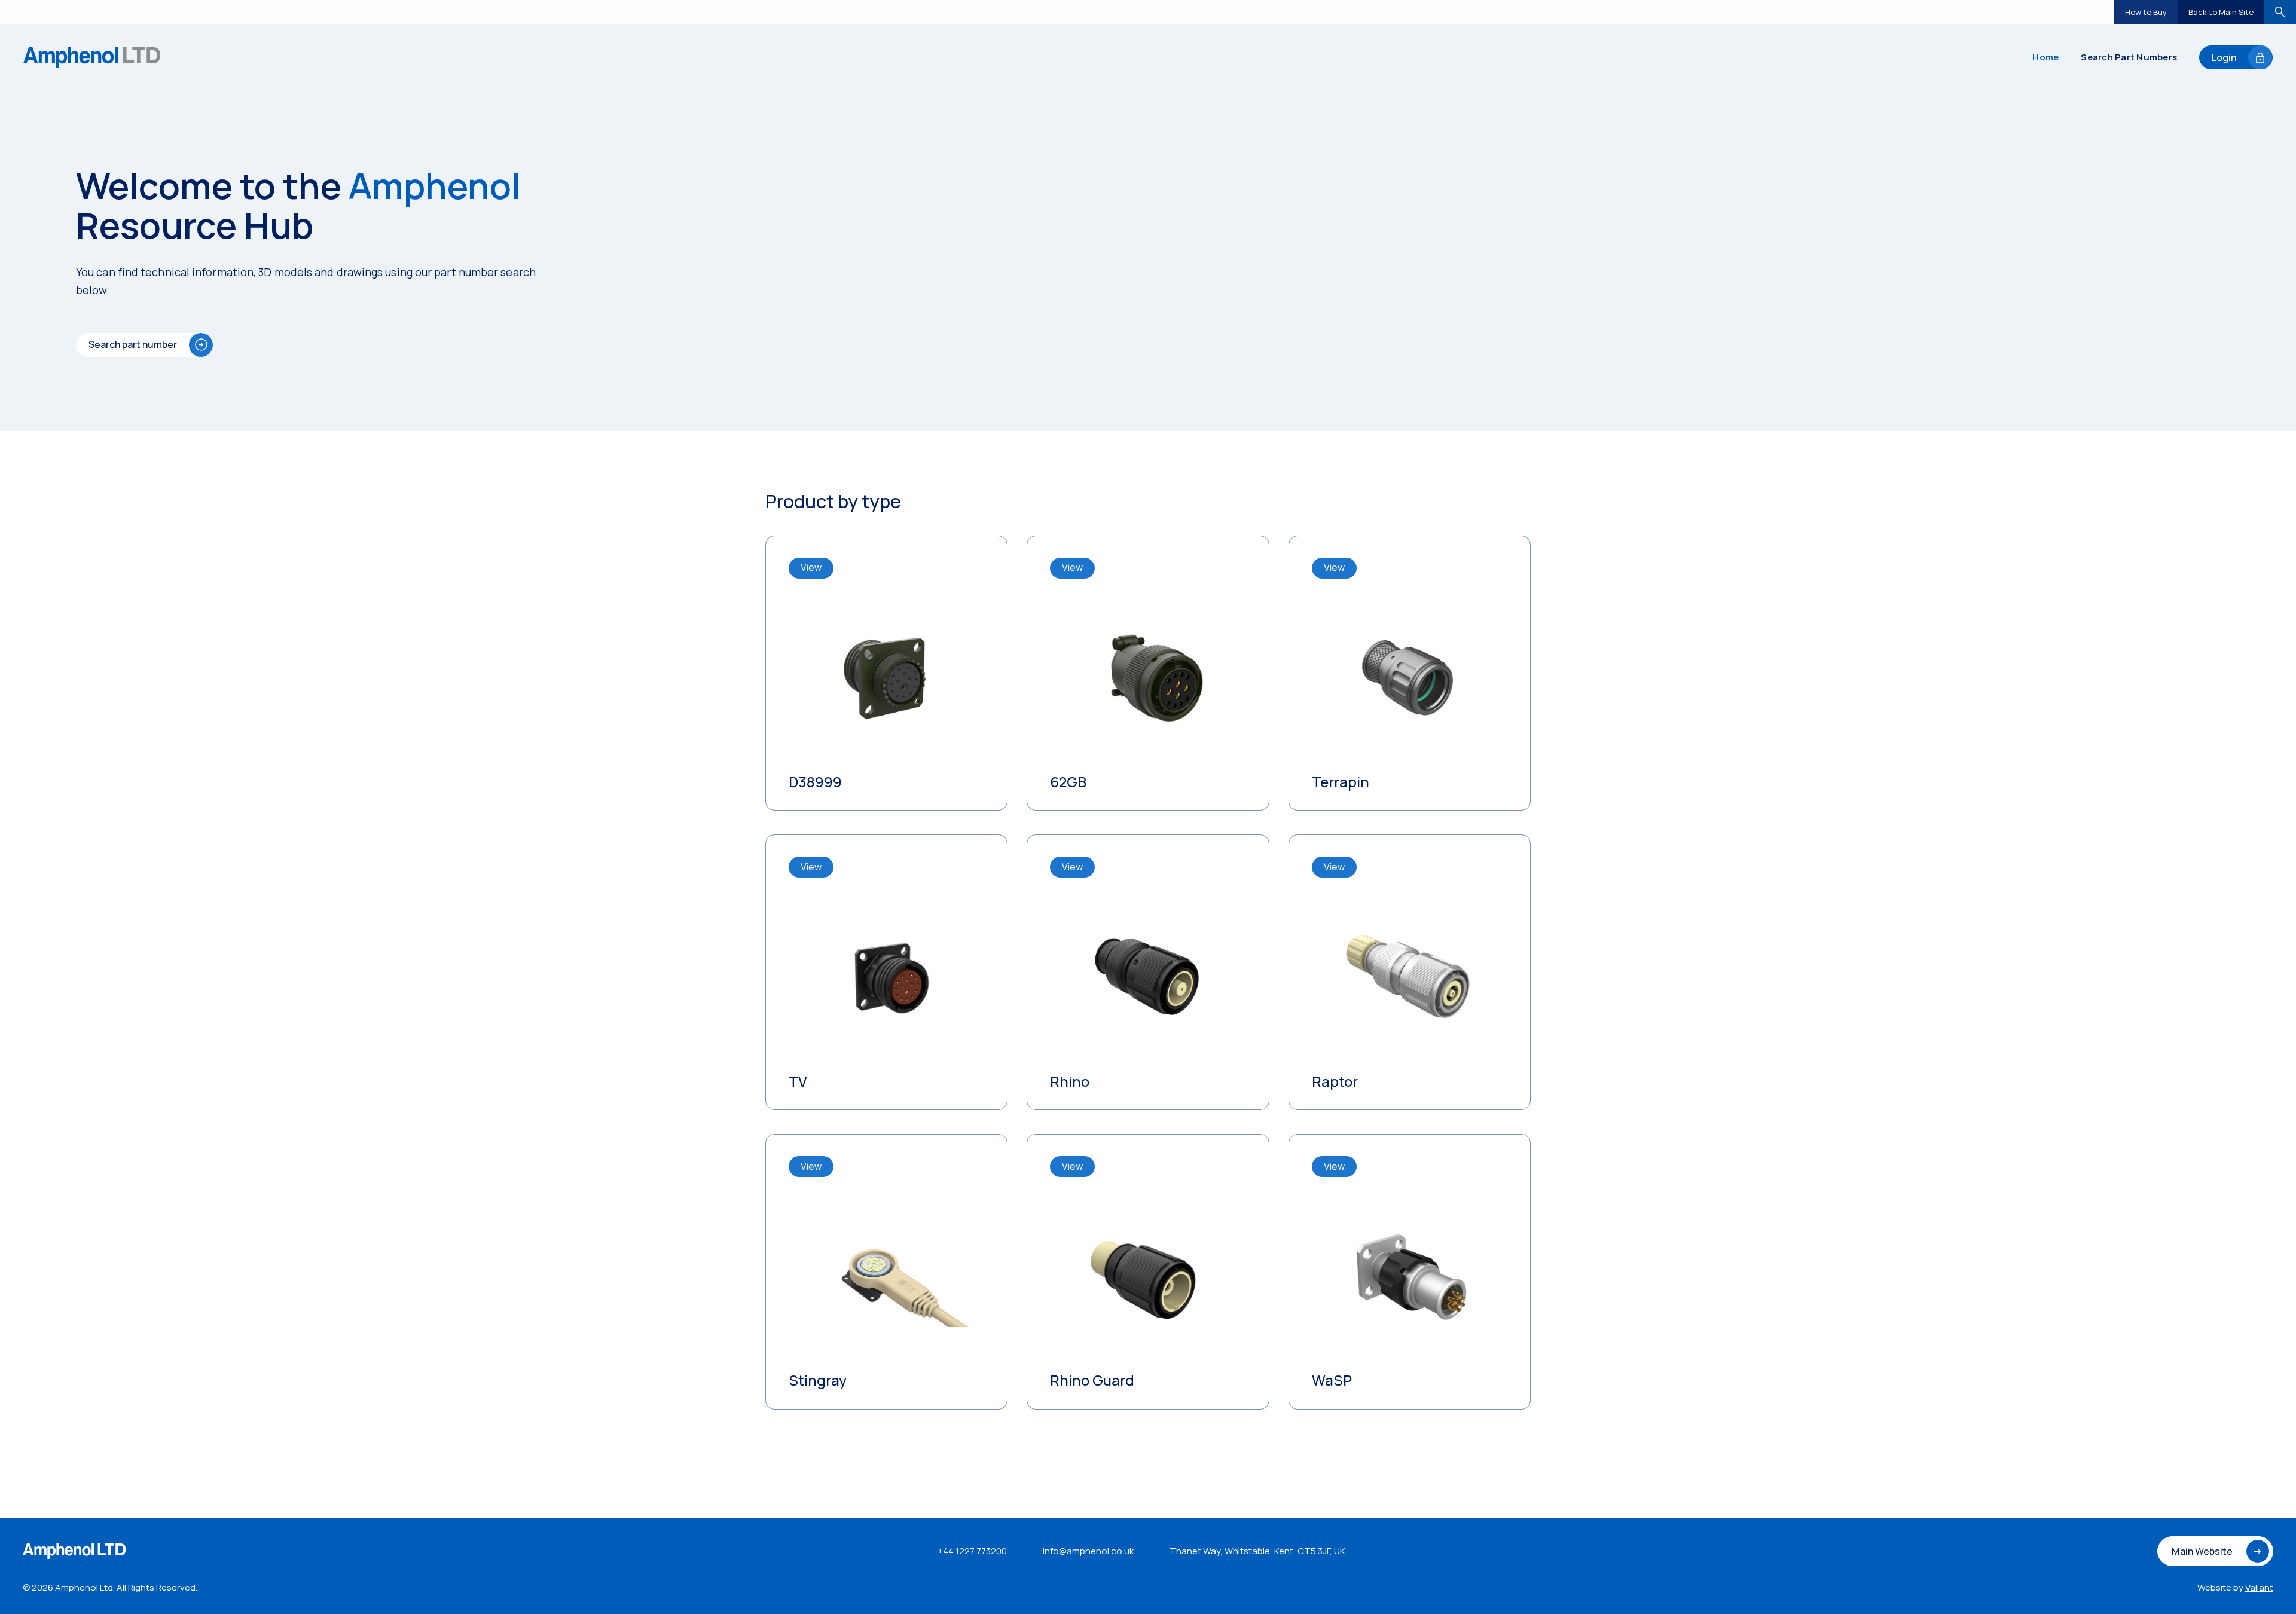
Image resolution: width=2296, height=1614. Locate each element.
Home (2045, 57)
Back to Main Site (2221, 12)
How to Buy (2146, 12)
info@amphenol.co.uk (1088, 1551)
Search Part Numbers (2129, 57)
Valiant (2259, 1587)
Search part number (133, 344)
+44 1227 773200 (972, 1551)
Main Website (2202, 1551)
